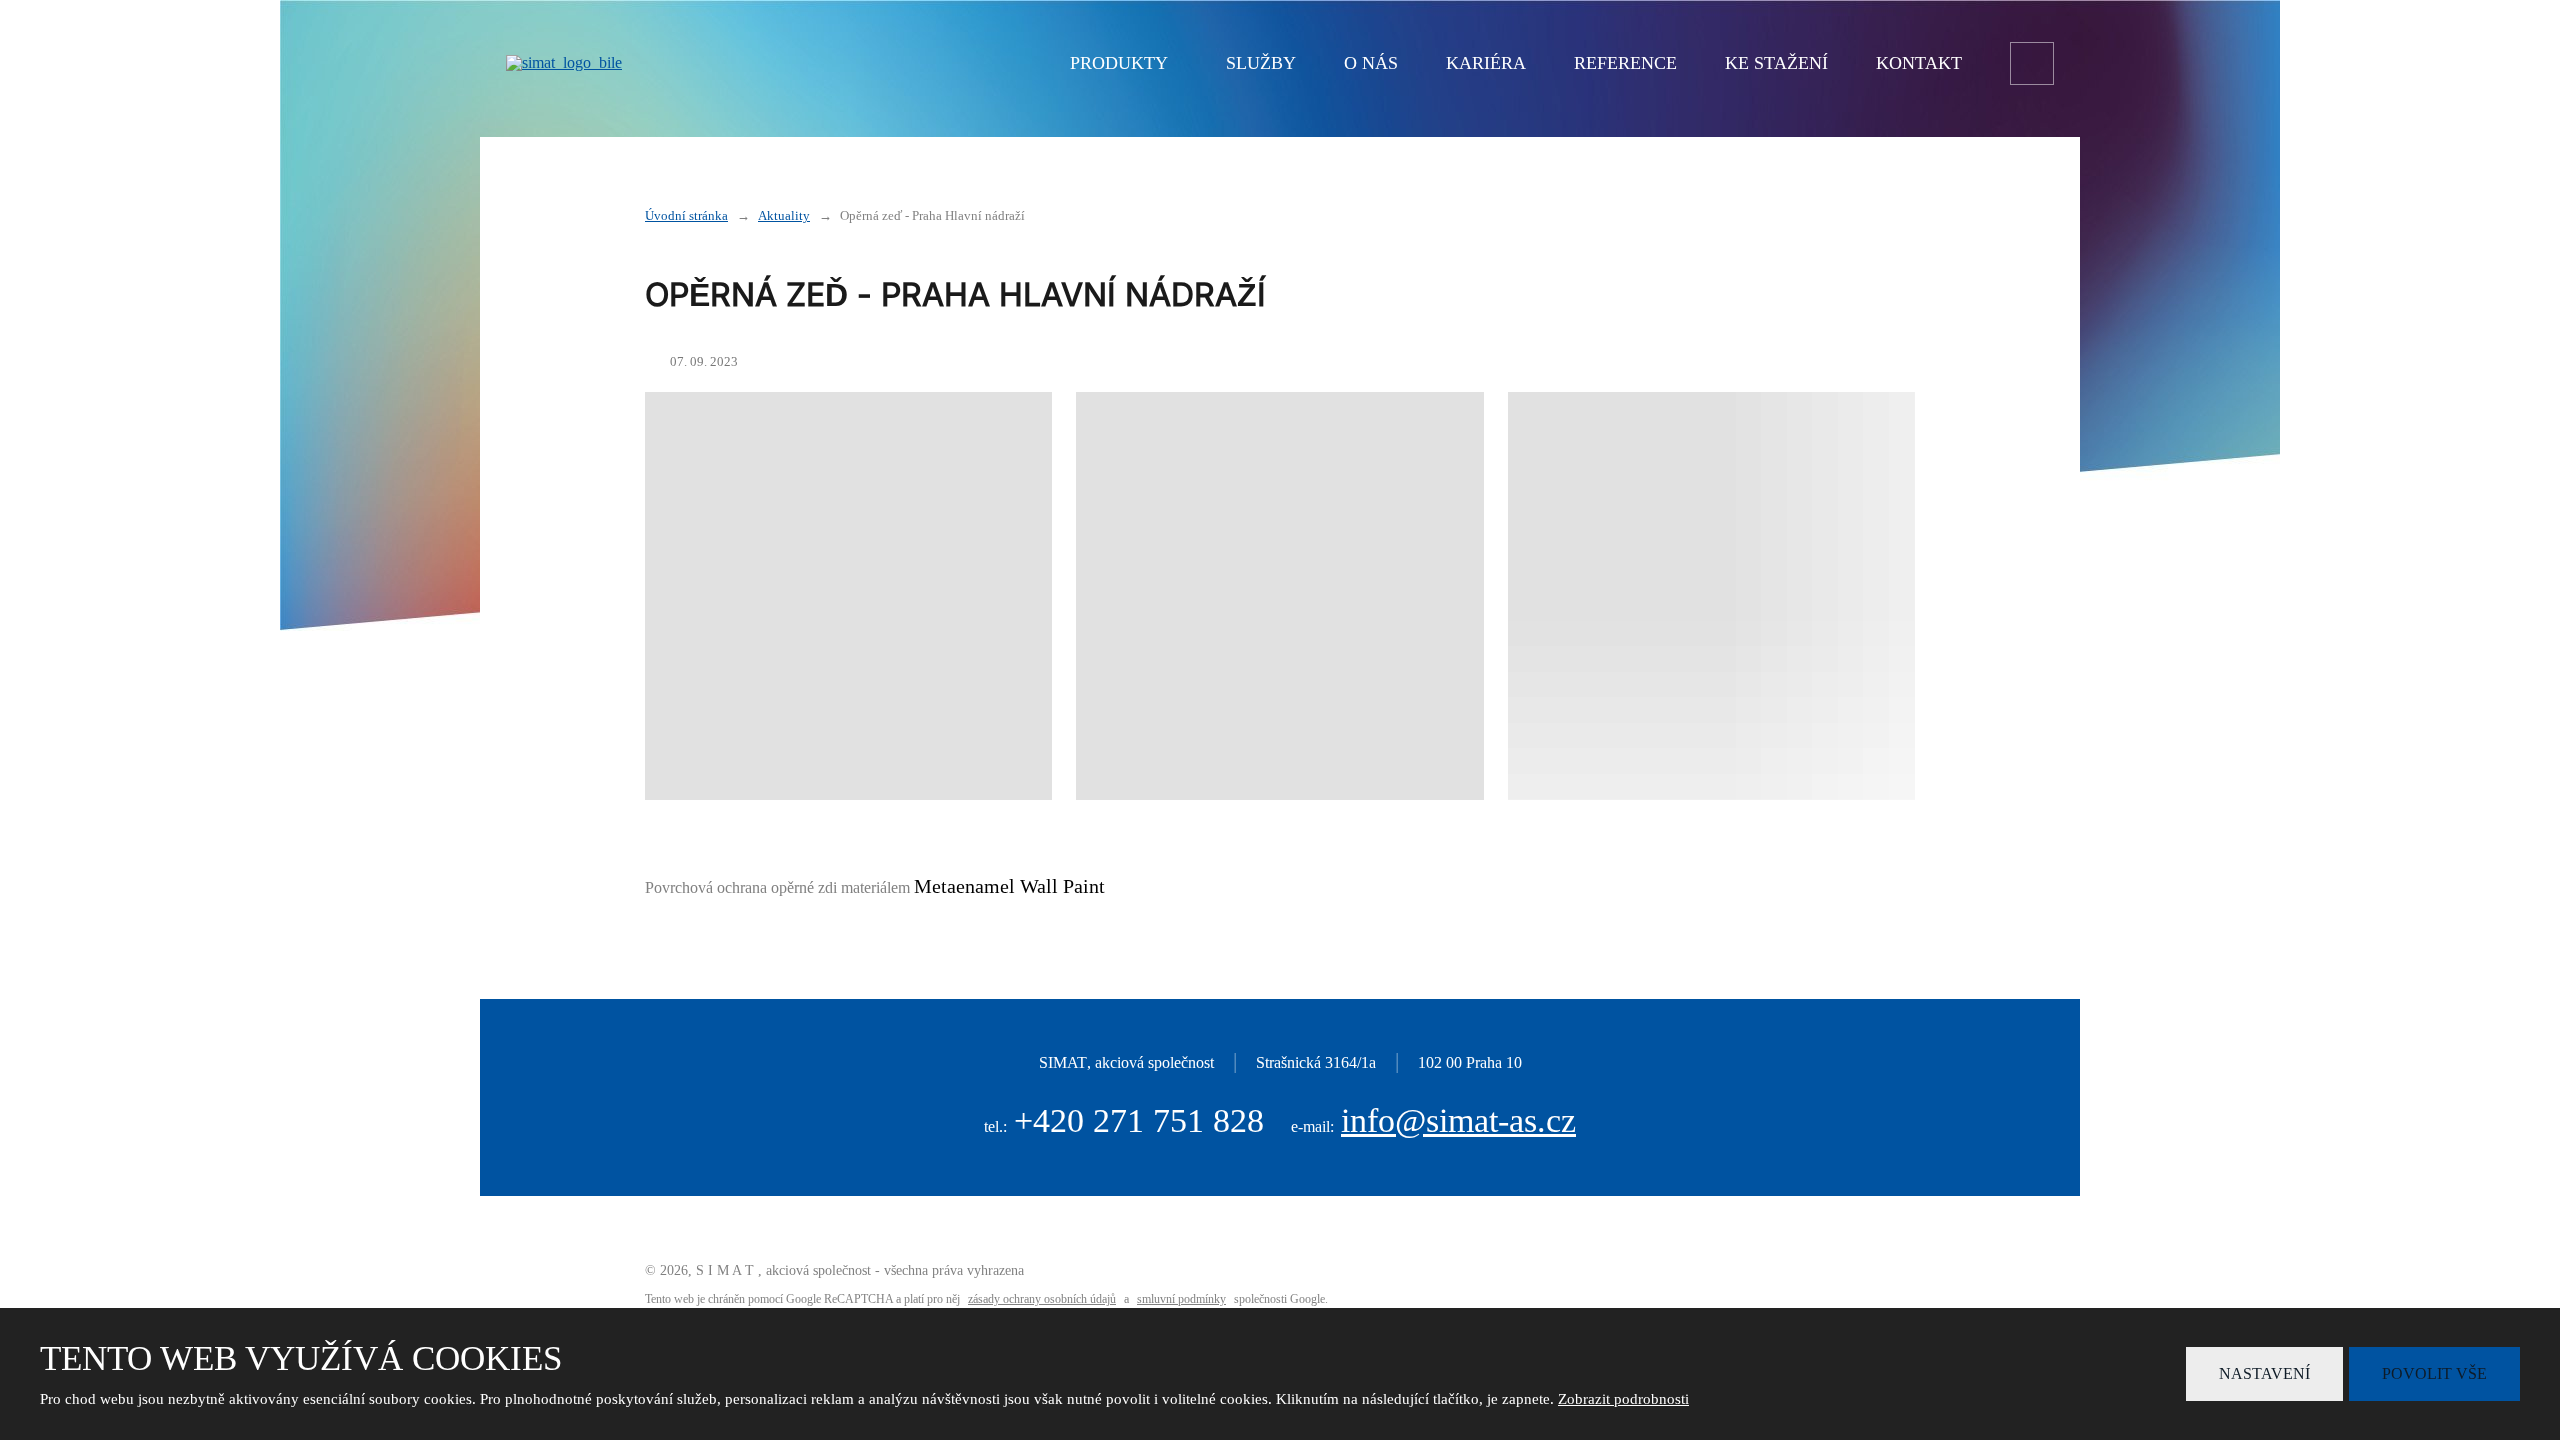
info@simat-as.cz (1458, 1120)
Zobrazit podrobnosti (1623, 1399)
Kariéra (1486, 63)
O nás (1371, 63)
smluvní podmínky (1181, 1299)
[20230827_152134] (1711, 595)
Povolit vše (2434, 1373)
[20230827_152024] (848, 595)
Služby (1261, 63)
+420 (1139, 1120)
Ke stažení (1776, 63)
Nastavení (2264, 1373)
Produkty (1119, 63)
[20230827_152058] (1279, 595)
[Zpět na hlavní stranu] (716, 63)
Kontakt (1919, 63)
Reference (1625, 63)
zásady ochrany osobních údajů (1042, 1299)
